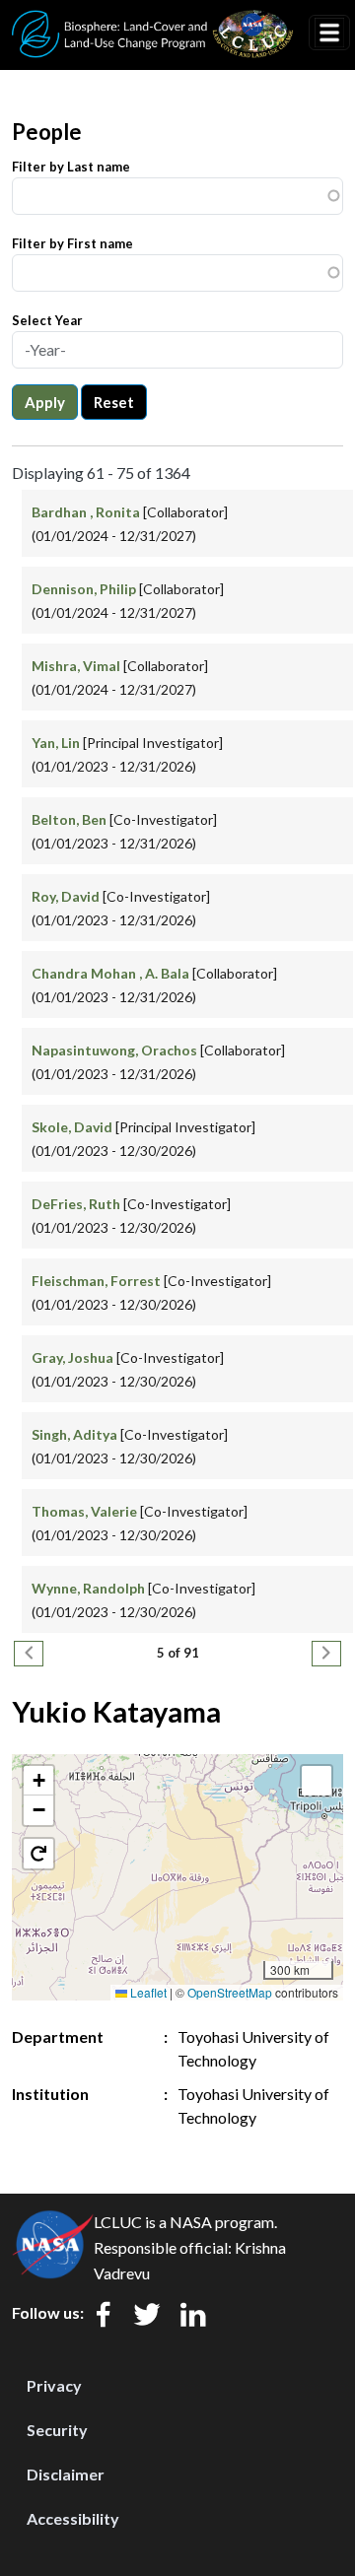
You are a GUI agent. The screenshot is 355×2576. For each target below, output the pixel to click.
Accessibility (73, 2518)
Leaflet (147, 1992)
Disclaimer (66, 2474)
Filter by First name (72, 243)
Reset (114, 402)
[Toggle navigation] (329, 33)
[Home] (153, 23)
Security (57, 2430)
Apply (45, 402)
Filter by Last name (71, 167)
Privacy (54, 2385)
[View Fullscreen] (317, 1781)
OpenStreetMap (230, 1992)
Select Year (47, 320)
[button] (38, 1781)
